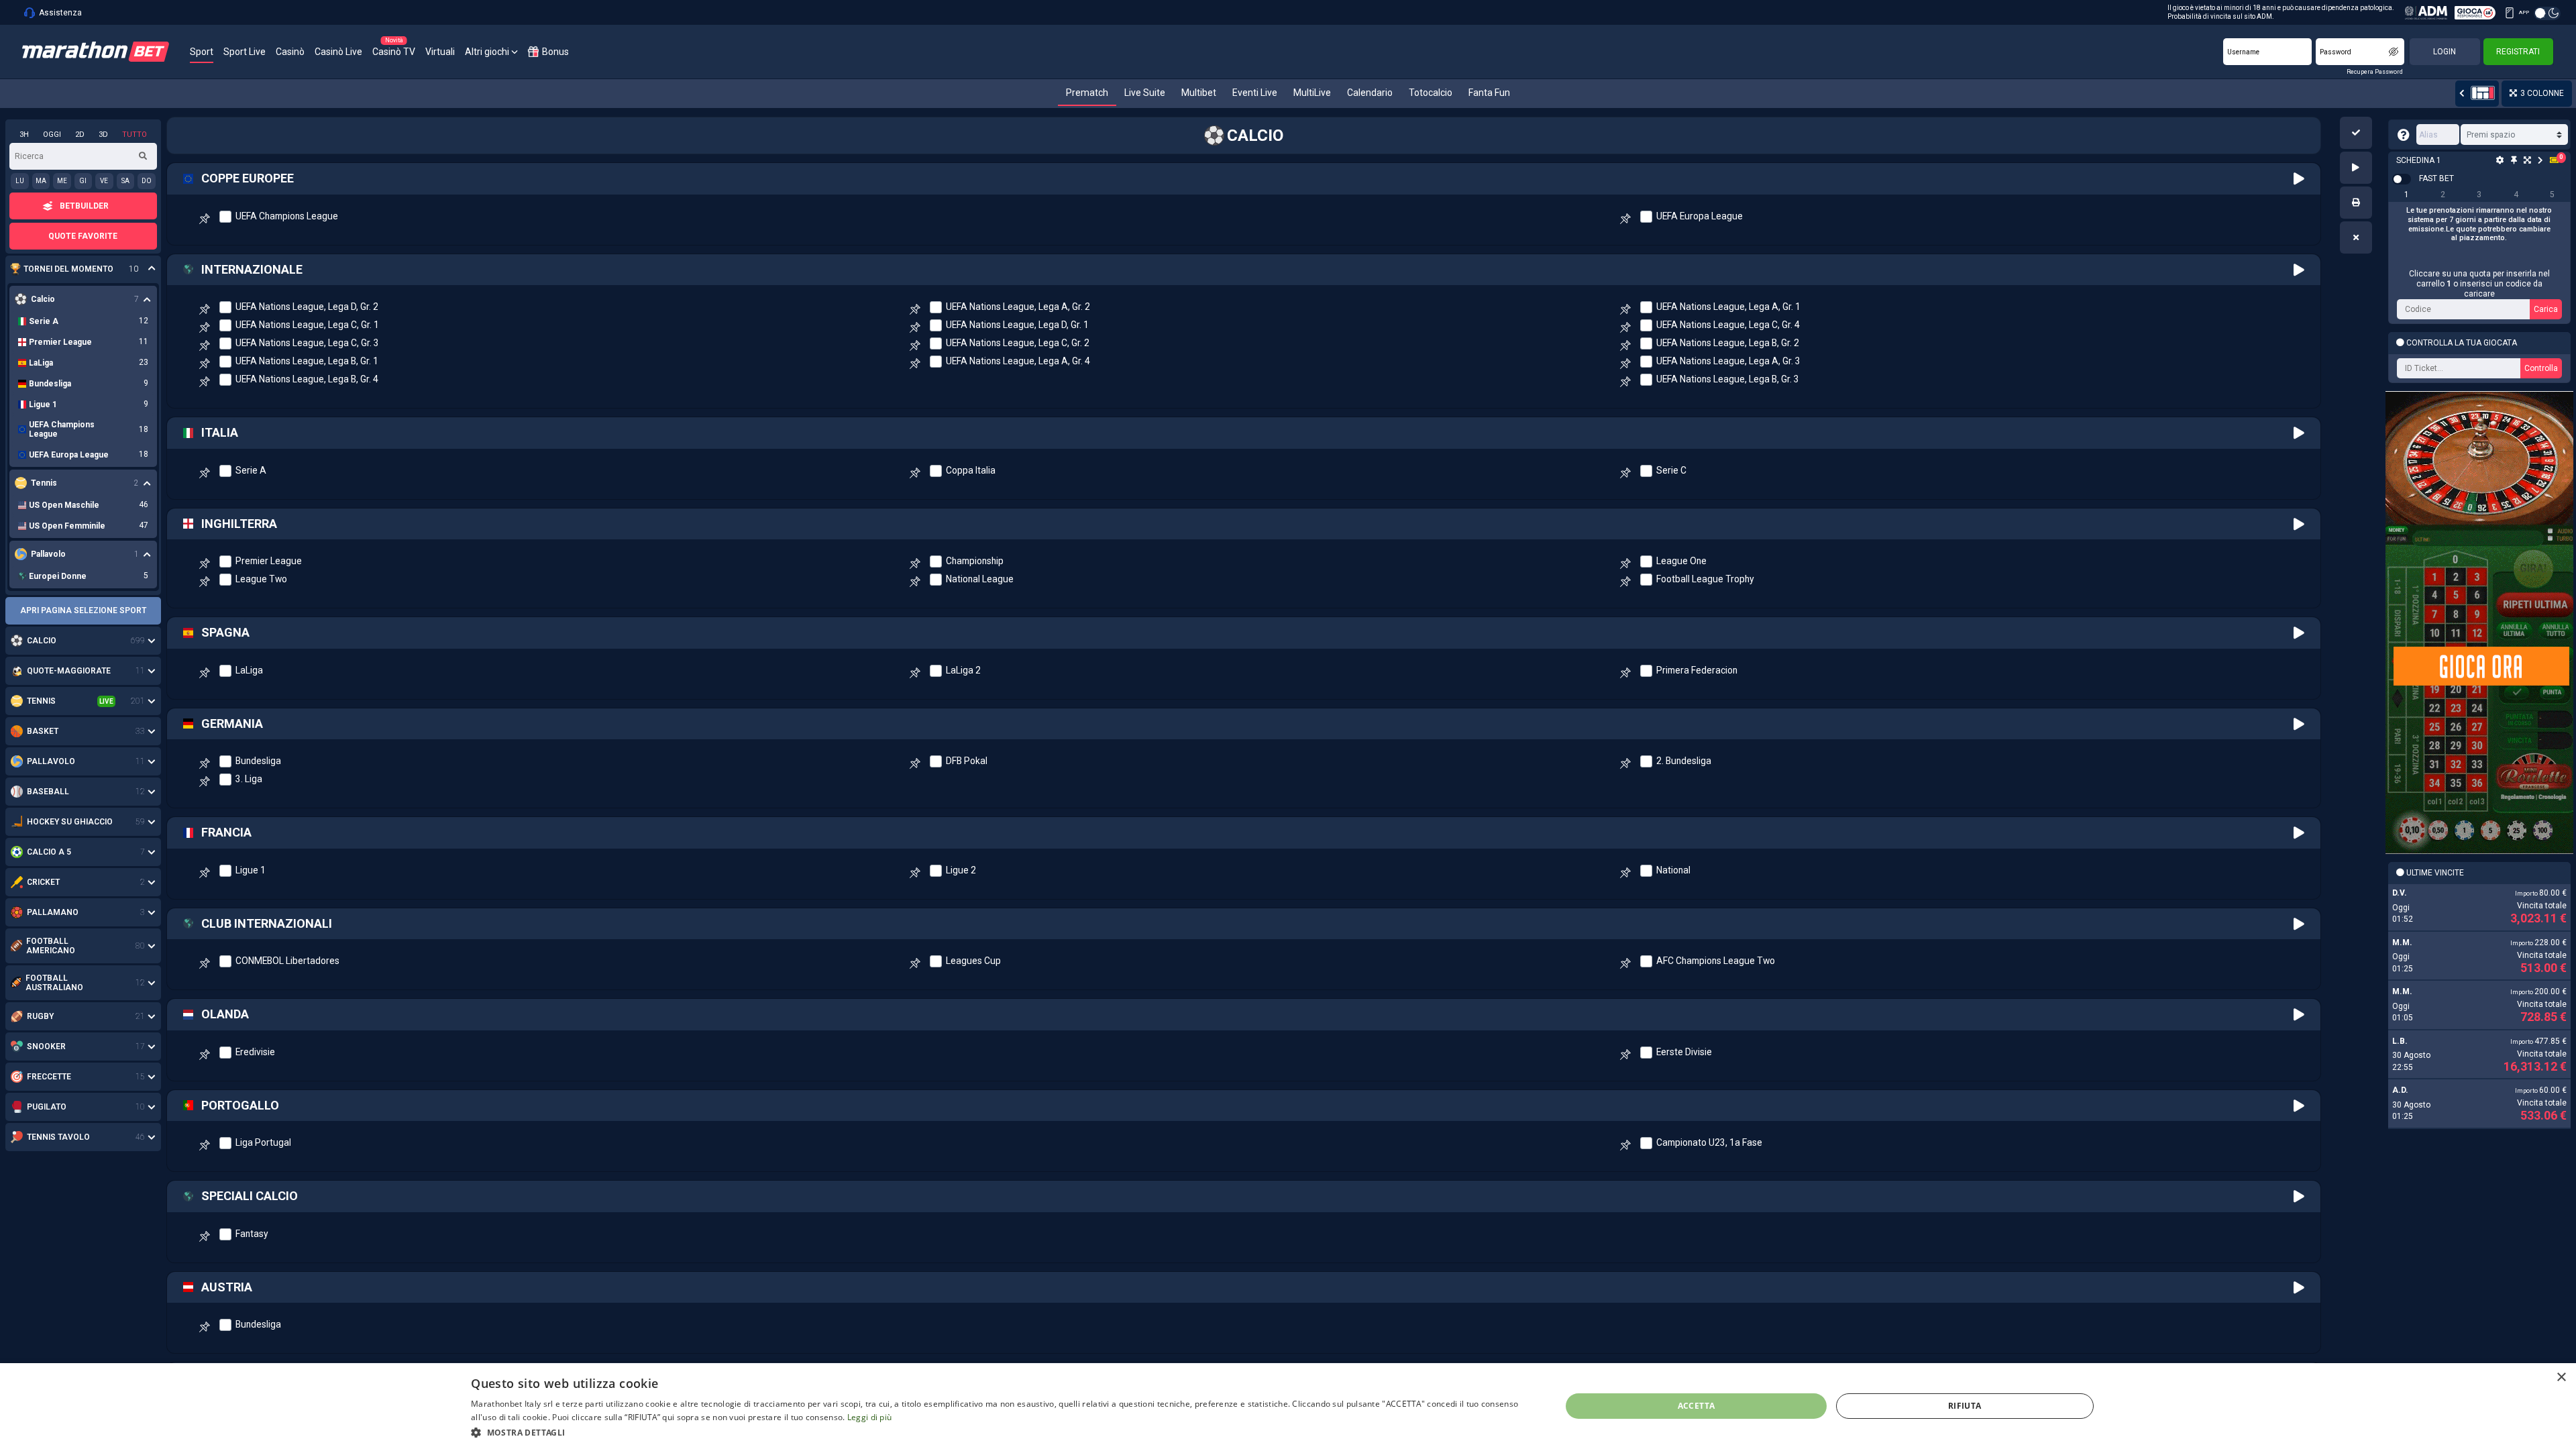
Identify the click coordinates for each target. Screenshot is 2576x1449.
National (1673, 870)
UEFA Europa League (1700, 216)
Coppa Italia (971, 470)
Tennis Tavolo (58, 1137)
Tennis (41, 701)
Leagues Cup (973, 961)
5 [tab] (2552, 195)
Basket (43, 731)
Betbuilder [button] (84, 206)
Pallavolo (51, 761)
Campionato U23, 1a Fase (1709, 1142)
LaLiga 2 (963, 670)
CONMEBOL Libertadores (287, 961)
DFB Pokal (967, 761)
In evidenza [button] (76, 269)
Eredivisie (255, 1052)
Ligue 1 (251, 870)
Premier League (269, 561)
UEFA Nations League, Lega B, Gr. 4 (307, 379)
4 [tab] (2516, 195)
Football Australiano (54, 983)
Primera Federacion (1697, 670)
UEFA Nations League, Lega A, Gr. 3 (1728, 361)
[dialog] (1288, 1406)
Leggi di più (870, 1417)
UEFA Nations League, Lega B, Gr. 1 (307, 361)
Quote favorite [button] (83, 236)
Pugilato (47, 1107)
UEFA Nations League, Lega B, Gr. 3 (1728, 379)
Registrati (2518, 52)
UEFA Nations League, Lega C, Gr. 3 (307, 343)
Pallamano (53, 912)
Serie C (1671, 470)
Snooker (46, 1046)
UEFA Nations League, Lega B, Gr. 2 (1728, 343)
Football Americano (51, 946)
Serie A (251, 470)
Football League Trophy (1705, 579)
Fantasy (252, 1234)
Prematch (1087, 93)
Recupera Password (2375, 72)
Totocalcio (1431, 93)
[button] (2356, 133)
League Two (261, 579)
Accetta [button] (1697, 1406)
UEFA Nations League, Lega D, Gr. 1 (1017, 325)
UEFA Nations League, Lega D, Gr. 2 (307, 307)
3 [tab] (2479, 195)
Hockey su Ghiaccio (70, 822)
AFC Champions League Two (1716, 961)
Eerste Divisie (1684, 1052)
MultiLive (1312, 93)
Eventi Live (1255, 93)
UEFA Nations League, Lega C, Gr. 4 (1728, 325)
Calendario (1370, 93)
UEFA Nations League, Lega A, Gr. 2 (1018, 307)
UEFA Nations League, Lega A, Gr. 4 (1018, 361)
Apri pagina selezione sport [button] (83, 610)
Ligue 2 (961, 870)
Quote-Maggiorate (69, 671)
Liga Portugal (263, 1142)
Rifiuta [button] (1965, 1406)
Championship (975, 561)
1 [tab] (2407, 195)
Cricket (43, 882)
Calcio (42, 641)
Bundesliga (258, 761)
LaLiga (249, 670)
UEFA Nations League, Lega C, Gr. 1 (307, 325)
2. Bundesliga (1684, 761)
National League (980, 579)
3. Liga (249, 779)
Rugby (40, 1016)
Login (2445, 52)
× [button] (2561, 1378)
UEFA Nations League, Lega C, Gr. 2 (1018, 343)
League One (1681, 561)
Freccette (49, 1077)
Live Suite (1145, 93)
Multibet (1199, 93)
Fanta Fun (1489, 93)
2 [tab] (2443, 195)
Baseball (48, 792)
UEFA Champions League (287, 216)
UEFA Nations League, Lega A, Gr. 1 (1728, 307)
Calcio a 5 (49, 852)
